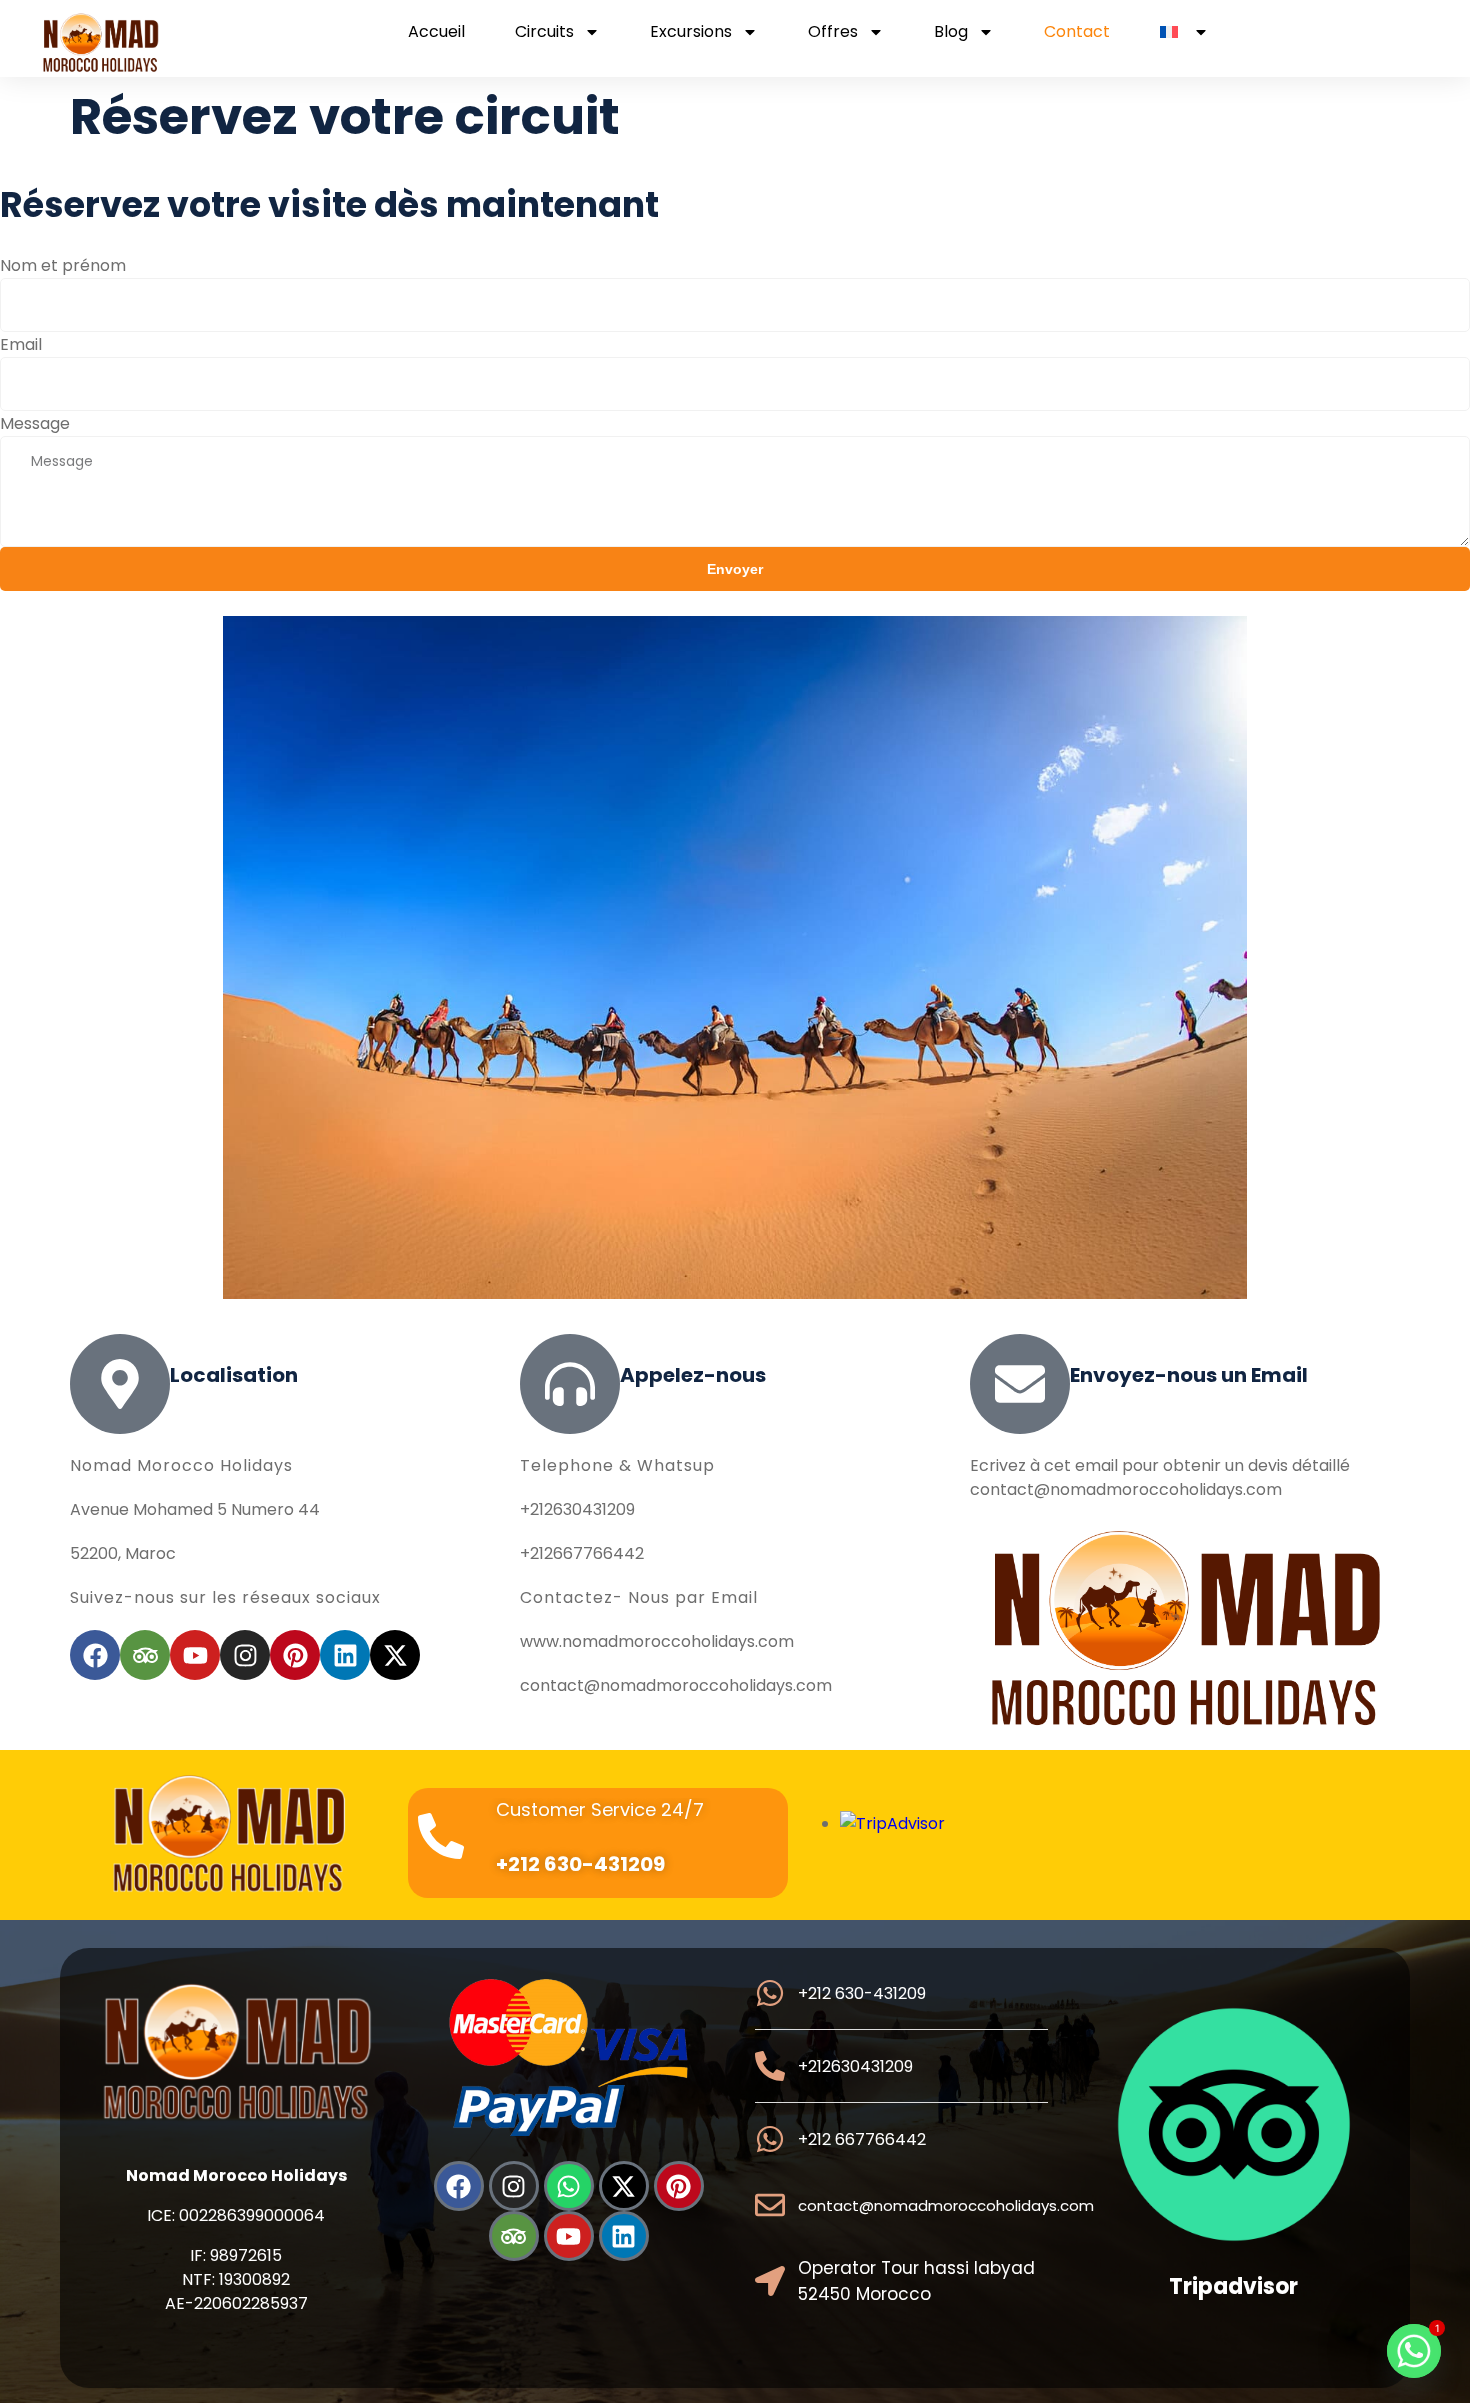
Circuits (544, 32)
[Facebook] (95, 1655)
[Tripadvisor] (145, 1655)
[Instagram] (245, 1655)
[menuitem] (1184, 32)
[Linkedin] (345, 1655)
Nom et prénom (63, 265)
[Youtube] (195, 1655)
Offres (833, 32)
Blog (951, 32)
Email (21, 344)
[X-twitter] (395, 1655)
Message (35, 423)
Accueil (436, 32)
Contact (1077, 32)
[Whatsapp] (569, 2186)
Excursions (691, 32)
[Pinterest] (295, 1655)
